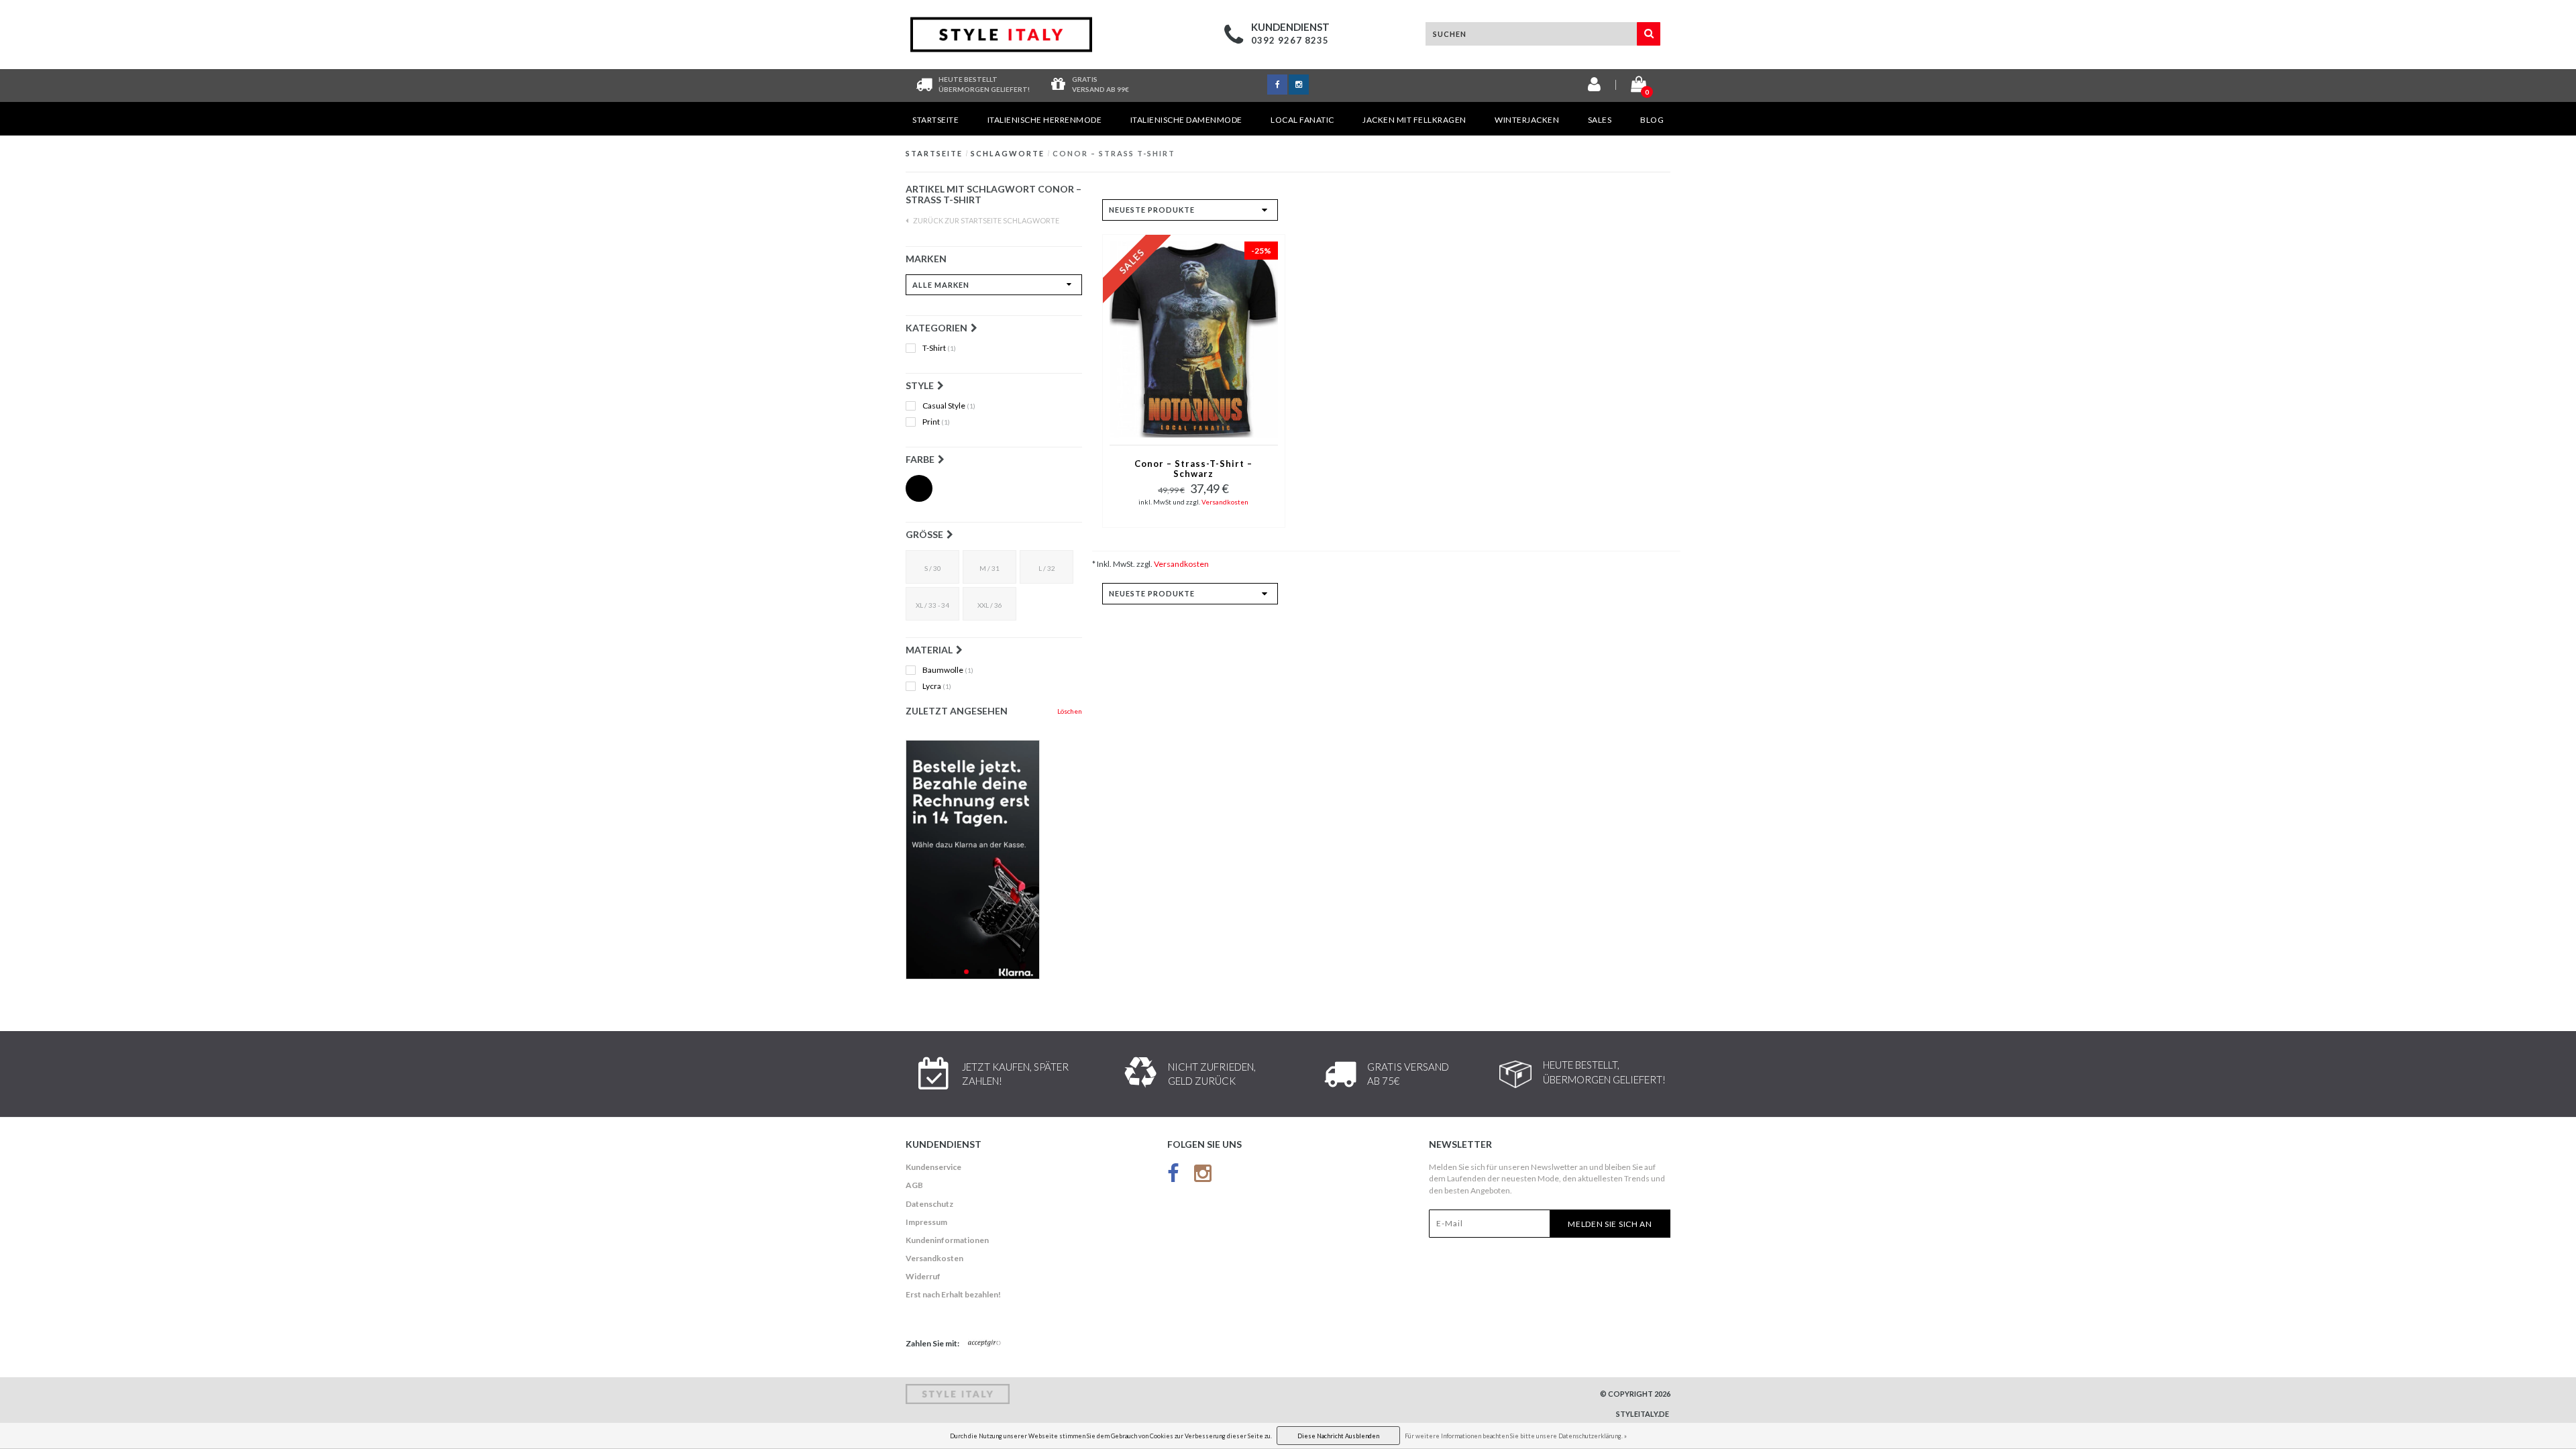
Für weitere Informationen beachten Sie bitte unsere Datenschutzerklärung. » (1516, 1436)
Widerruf (923, 1276)
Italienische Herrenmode (1045, 120)
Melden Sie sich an (1610, 1224)
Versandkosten (1225, 502)
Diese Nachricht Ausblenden (1338, 1436)
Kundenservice (933, 1167)
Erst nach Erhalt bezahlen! (953, 1294)
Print (936, 422)
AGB (914, 1185)
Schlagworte (1008, 153)
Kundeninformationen (947, 1240)
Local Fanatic (1302, 120)
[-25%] (1194, 338)
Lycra (937, 686)
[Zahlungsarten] (985, 1344)
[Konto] (1594, 87)
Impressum (926, 1222)
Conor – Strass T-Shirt (1114, 153)
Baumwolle (948, 670)
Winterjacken (1527, 120)
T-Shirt (939, 348)
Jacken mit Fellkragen (1414, 120)
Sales (1600, 120)
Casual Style (949, 406)
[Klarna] (994, 860)
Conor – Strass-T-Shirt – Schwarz (1193, 469)
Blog (1652, 120)
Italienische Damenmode (1186, 120)
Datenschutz (929, 1204)
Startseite (935, 120)
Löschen (1070, 711)
